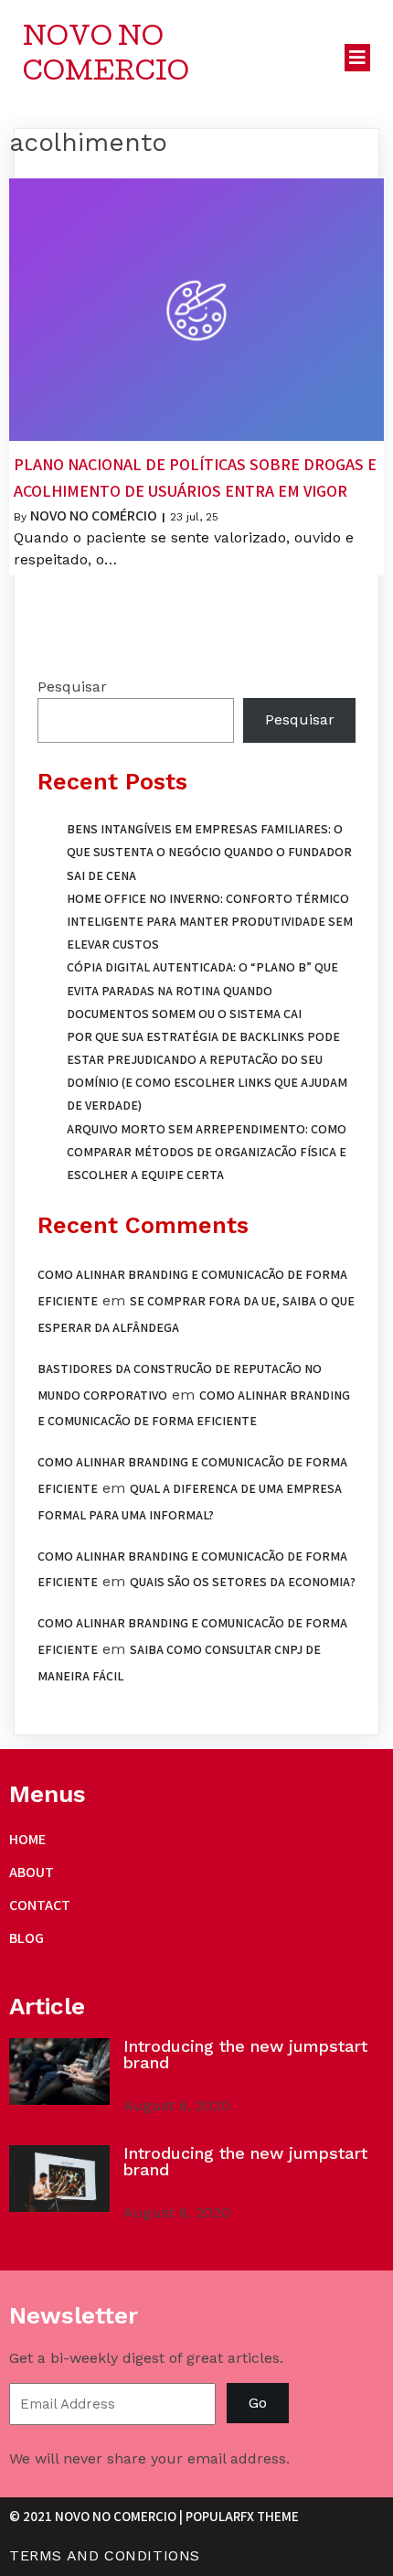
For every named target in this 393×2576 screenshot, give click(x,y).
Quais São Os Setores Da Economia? (243, 1582)
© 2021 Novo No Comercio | (97, 2516)
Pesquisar (72, 687)
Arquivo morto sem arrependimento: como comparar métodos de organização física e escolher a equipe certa (207, 1152)
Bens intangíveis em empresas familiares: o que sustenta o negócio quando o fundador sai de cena (209, 852)
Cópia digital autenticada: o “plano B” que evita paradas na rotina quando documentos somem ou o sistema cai (202, 990)
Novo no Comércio (94, 515)
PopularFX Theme (242, 2516)
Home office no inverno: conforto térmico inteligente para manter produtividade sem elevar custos (210, 921)
